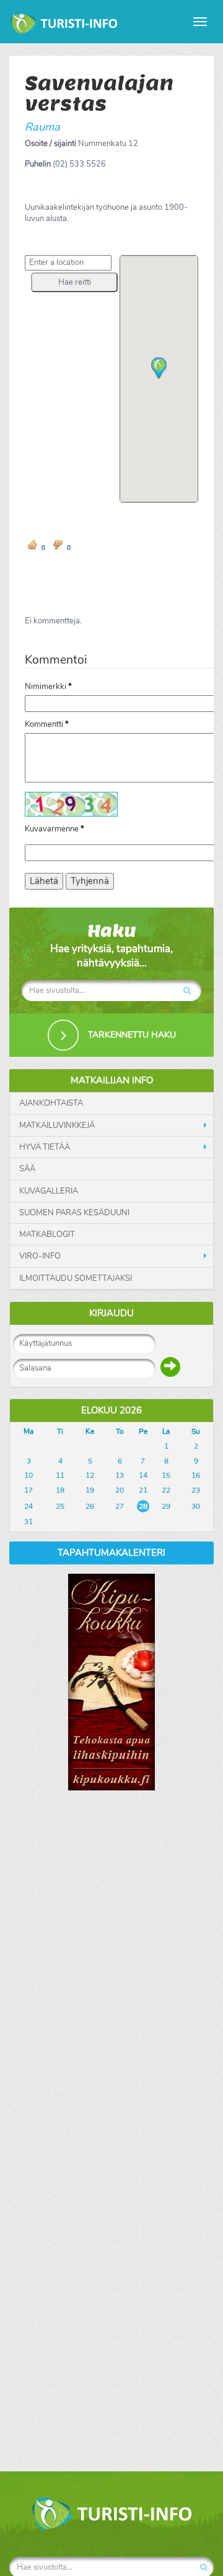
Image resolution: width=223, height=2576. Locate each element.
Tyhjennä (90, 881)
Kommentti (47, 724)
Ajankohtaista (51, 1103)
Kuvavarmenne (55, 829)
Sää (27, 1169)
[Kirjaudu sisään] (170, 1367)
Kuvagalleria (49, 1191)
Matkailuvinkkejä (57, 1125)
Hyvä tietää (45, 1147)
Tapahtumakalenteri (111, 1553)
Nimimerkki (48, 687)
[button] (74, 282)
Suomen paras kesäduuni (74, 1213)
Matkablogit (47, 1234)
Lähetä (44, 881)
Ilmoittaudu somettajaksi (76, 1278)
